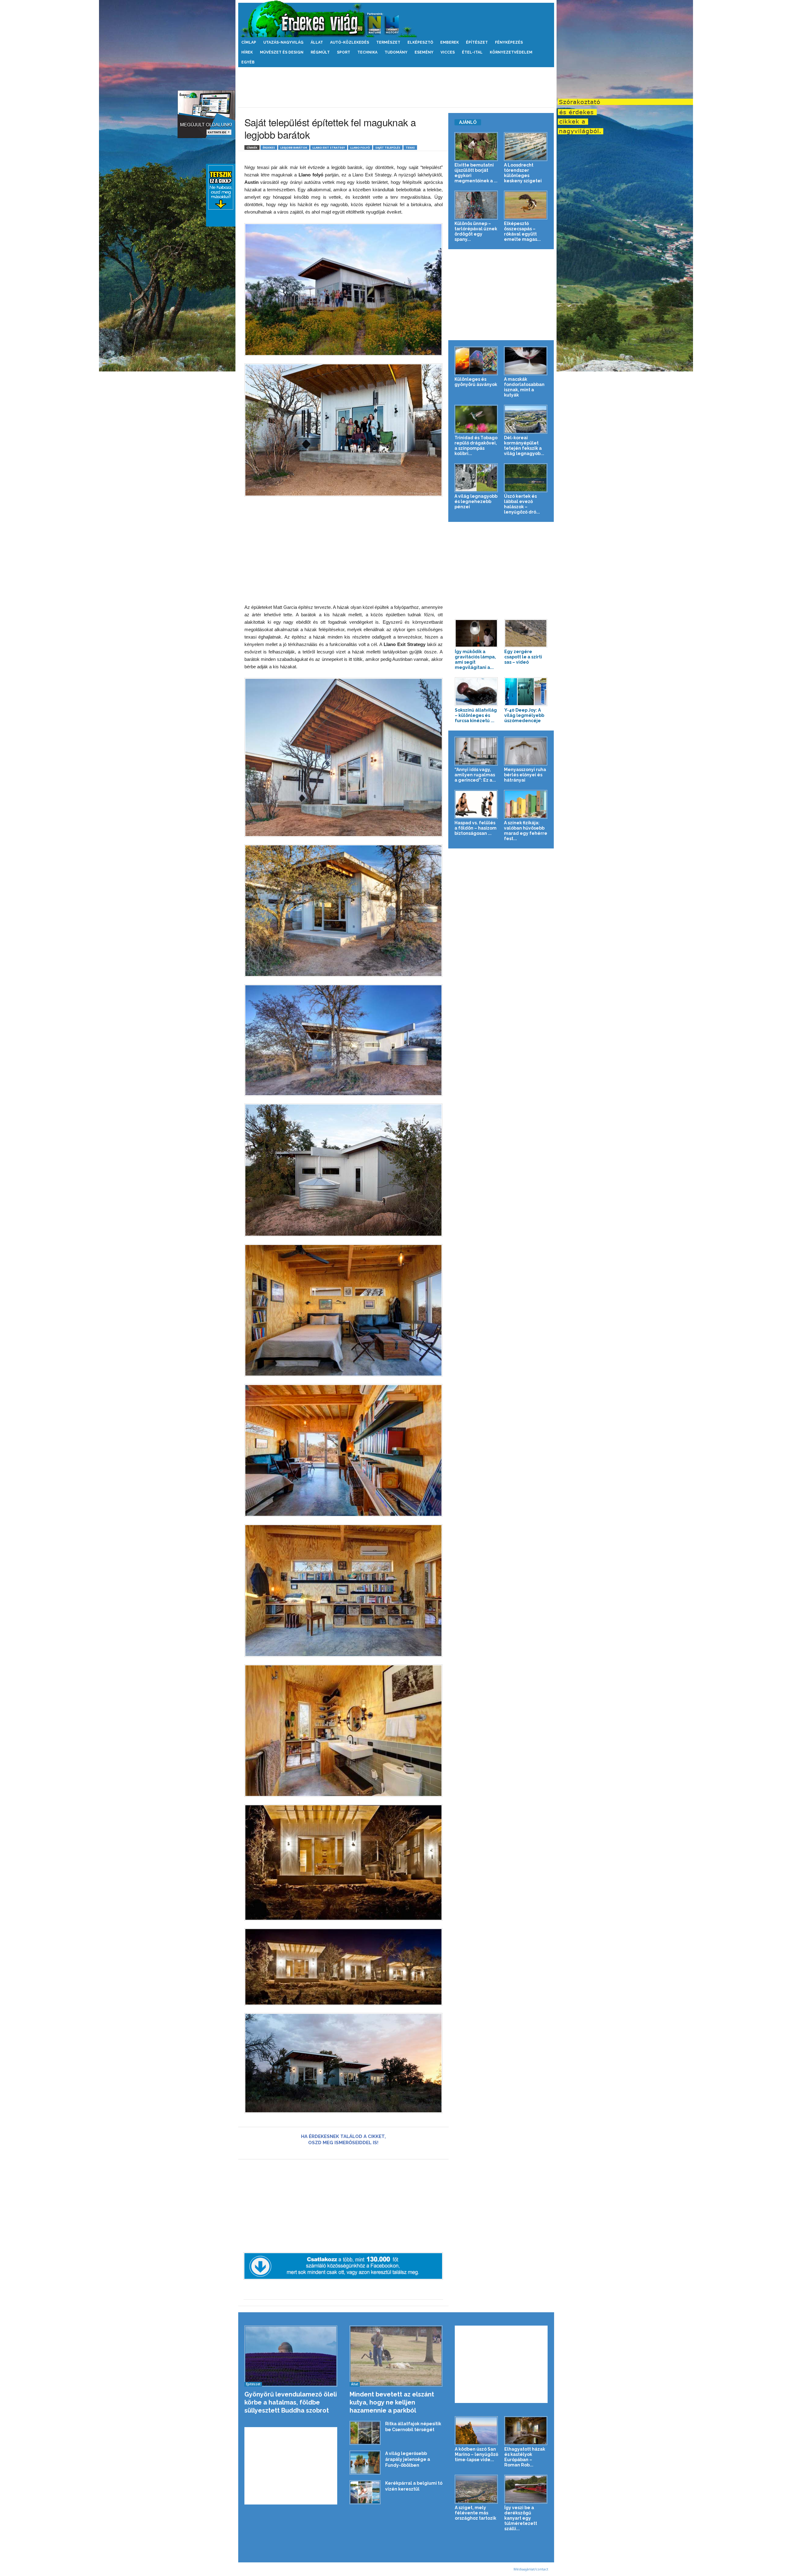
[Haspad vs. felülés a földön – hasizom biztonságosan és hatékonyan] (476, 804)
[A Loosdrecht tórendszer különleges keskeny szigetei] (526, 147)
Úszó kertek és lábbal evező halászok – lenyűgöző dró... (522, 504)
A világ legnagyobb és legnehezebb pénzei (476, 501)
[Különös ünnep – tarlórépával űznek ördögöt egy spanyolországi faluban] (476, 205)
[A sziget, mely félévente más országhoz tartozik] (476, 2489)
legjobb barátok (294, 147)
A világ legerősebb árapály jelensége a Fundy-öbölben (408, 2459)
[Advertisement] (396, 87)
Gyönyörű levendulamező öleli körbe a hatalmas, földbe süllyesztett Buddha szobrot (291, 2402)
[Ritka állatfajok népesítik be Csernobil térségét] (365, 2433)
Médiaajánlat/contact (531, 2569)
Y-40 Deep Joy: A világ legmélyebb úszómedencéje (524, 715)
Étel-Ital (472, 52)
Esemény (424, 52)
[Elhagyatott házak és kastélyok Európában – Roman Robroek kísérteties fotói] (526, 2431)
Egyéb (248, 62)
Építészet (477, 42)
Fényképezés (509, 42)
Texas (410, 147)
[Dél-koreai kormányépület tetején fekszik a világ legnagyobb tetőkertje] (526, 419)
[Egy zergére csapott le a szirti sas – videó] (526, 633)
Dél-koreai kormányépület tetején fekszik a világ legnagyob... (524, 446)
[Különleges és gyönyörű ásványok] (476, 361)
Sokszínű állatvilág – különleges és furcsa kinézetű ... (476, 715)
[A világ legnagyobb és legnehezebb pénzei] (476, 478)
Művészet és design (282, 52)
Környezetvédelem (511, 52)
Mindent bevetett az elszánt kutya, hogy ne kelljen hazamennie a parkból (392, 2402)
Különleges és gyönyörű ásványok (476, 382)
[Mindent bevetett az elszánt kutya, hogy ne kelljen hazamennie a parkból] (396, 2356)
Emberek (450, 42)
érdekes (269, 147)
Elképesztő (420, 42)
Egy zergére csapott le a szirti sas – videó (523, 657)
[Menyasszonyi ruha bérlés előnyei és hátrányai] (526, 751)
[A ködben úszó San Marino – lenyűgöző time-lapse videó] (476, 2431)
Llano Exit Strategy (329, 147)
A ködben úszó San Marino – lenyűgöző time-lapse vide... (476, 2454)
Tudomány (396, 52)
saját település (388, 147)
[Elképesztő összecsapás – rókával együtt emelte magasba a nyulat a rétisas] (526, 205)
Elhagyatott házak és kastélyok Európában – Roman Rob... (525, 2457)
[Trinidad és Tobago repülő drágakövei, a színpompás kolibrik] (476, 419)
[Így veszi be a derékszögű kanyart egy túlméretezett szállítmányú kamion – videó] (526, 2489)
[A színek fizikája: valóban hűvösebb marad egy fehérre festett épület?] (526, 804)
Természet (388, 42)
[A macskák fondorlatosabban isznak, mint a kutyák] (526, 361)
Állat (317, 42)
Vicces (448, 52)
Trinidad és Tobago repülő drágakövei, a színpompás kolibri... (476, 446)
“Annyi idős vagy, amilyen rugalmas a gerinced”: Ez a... (475, 775)
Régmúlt (320, 52)
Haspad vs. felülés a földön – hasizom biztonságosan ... (476, 828)
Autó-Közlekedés (350, 42)
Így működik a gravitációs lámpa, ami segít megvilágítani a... (475, 659)
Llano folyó (360, 147)
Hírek (247, 52)
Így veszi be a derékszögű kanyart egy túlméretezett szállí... (521, 2518)
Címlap (249, 42)
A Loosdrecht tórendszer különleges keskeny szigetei (523, 173)
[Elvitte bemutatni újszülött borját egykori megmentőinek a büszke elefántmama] (476, 147)
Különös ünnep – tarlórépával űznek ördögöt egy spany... (476, 231)
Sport (344, 52)
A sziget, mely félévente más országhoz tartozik (476, 2513)
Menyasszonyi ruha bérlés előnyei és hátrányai (525, 775)
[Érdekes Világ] (396, 19)
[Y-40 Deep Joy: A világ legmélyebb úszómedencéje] (526, 692)
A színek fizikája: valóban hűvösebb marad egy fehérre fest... (526, 831)
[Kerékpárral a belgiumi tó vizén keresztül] (365, 2492)
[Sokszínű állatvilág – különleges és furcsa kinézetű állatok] (476, 692)
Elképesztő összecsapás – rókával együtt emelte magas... (522, 231)
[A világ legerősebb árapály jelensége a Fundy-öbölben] (365, 2463)
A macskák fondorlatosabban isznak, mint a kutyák (524, 387)
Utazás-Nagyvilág (283, 42)
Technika (367, 52)
